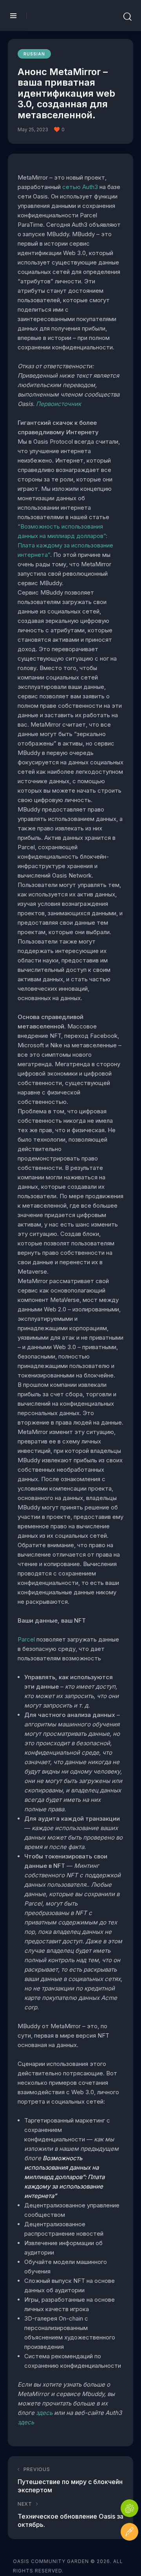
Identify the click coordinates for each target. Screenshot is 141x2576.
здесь (45, 2413)
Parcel (27, 1639)
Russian (34, 54)
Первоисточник (58, 404)
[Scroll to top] (129, 2555)
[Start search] (127, 17)
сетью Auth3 (81, 187)
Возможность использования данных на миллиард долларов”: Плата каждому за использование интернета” (64, 2177)
